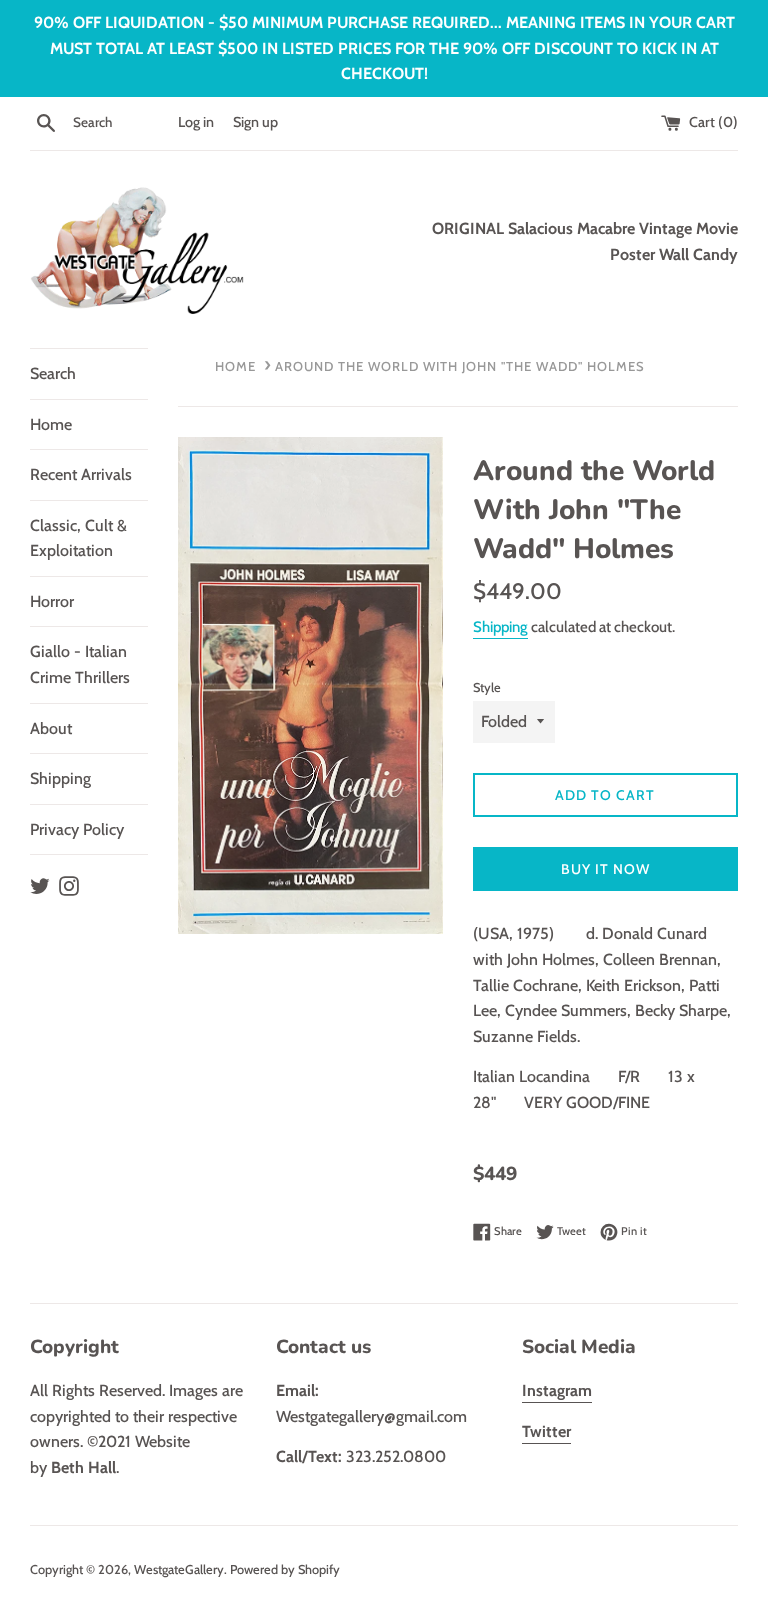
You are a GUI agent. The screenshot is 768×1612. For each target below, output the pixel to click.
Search (53, 373)
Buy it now (605, 869)
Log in (196, 122)
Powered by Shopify (285, 1569)
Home (51, 424)
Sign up (255, 122)
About (51, 728)
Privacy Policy (77, 829)
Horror (52, 601)
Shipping (60, 778)
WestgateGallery (179, 1569)
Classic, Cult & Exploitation (78, 538)
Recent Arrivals (81, 474)
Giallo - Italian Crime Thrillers (80, 664)
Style (487, 687)
